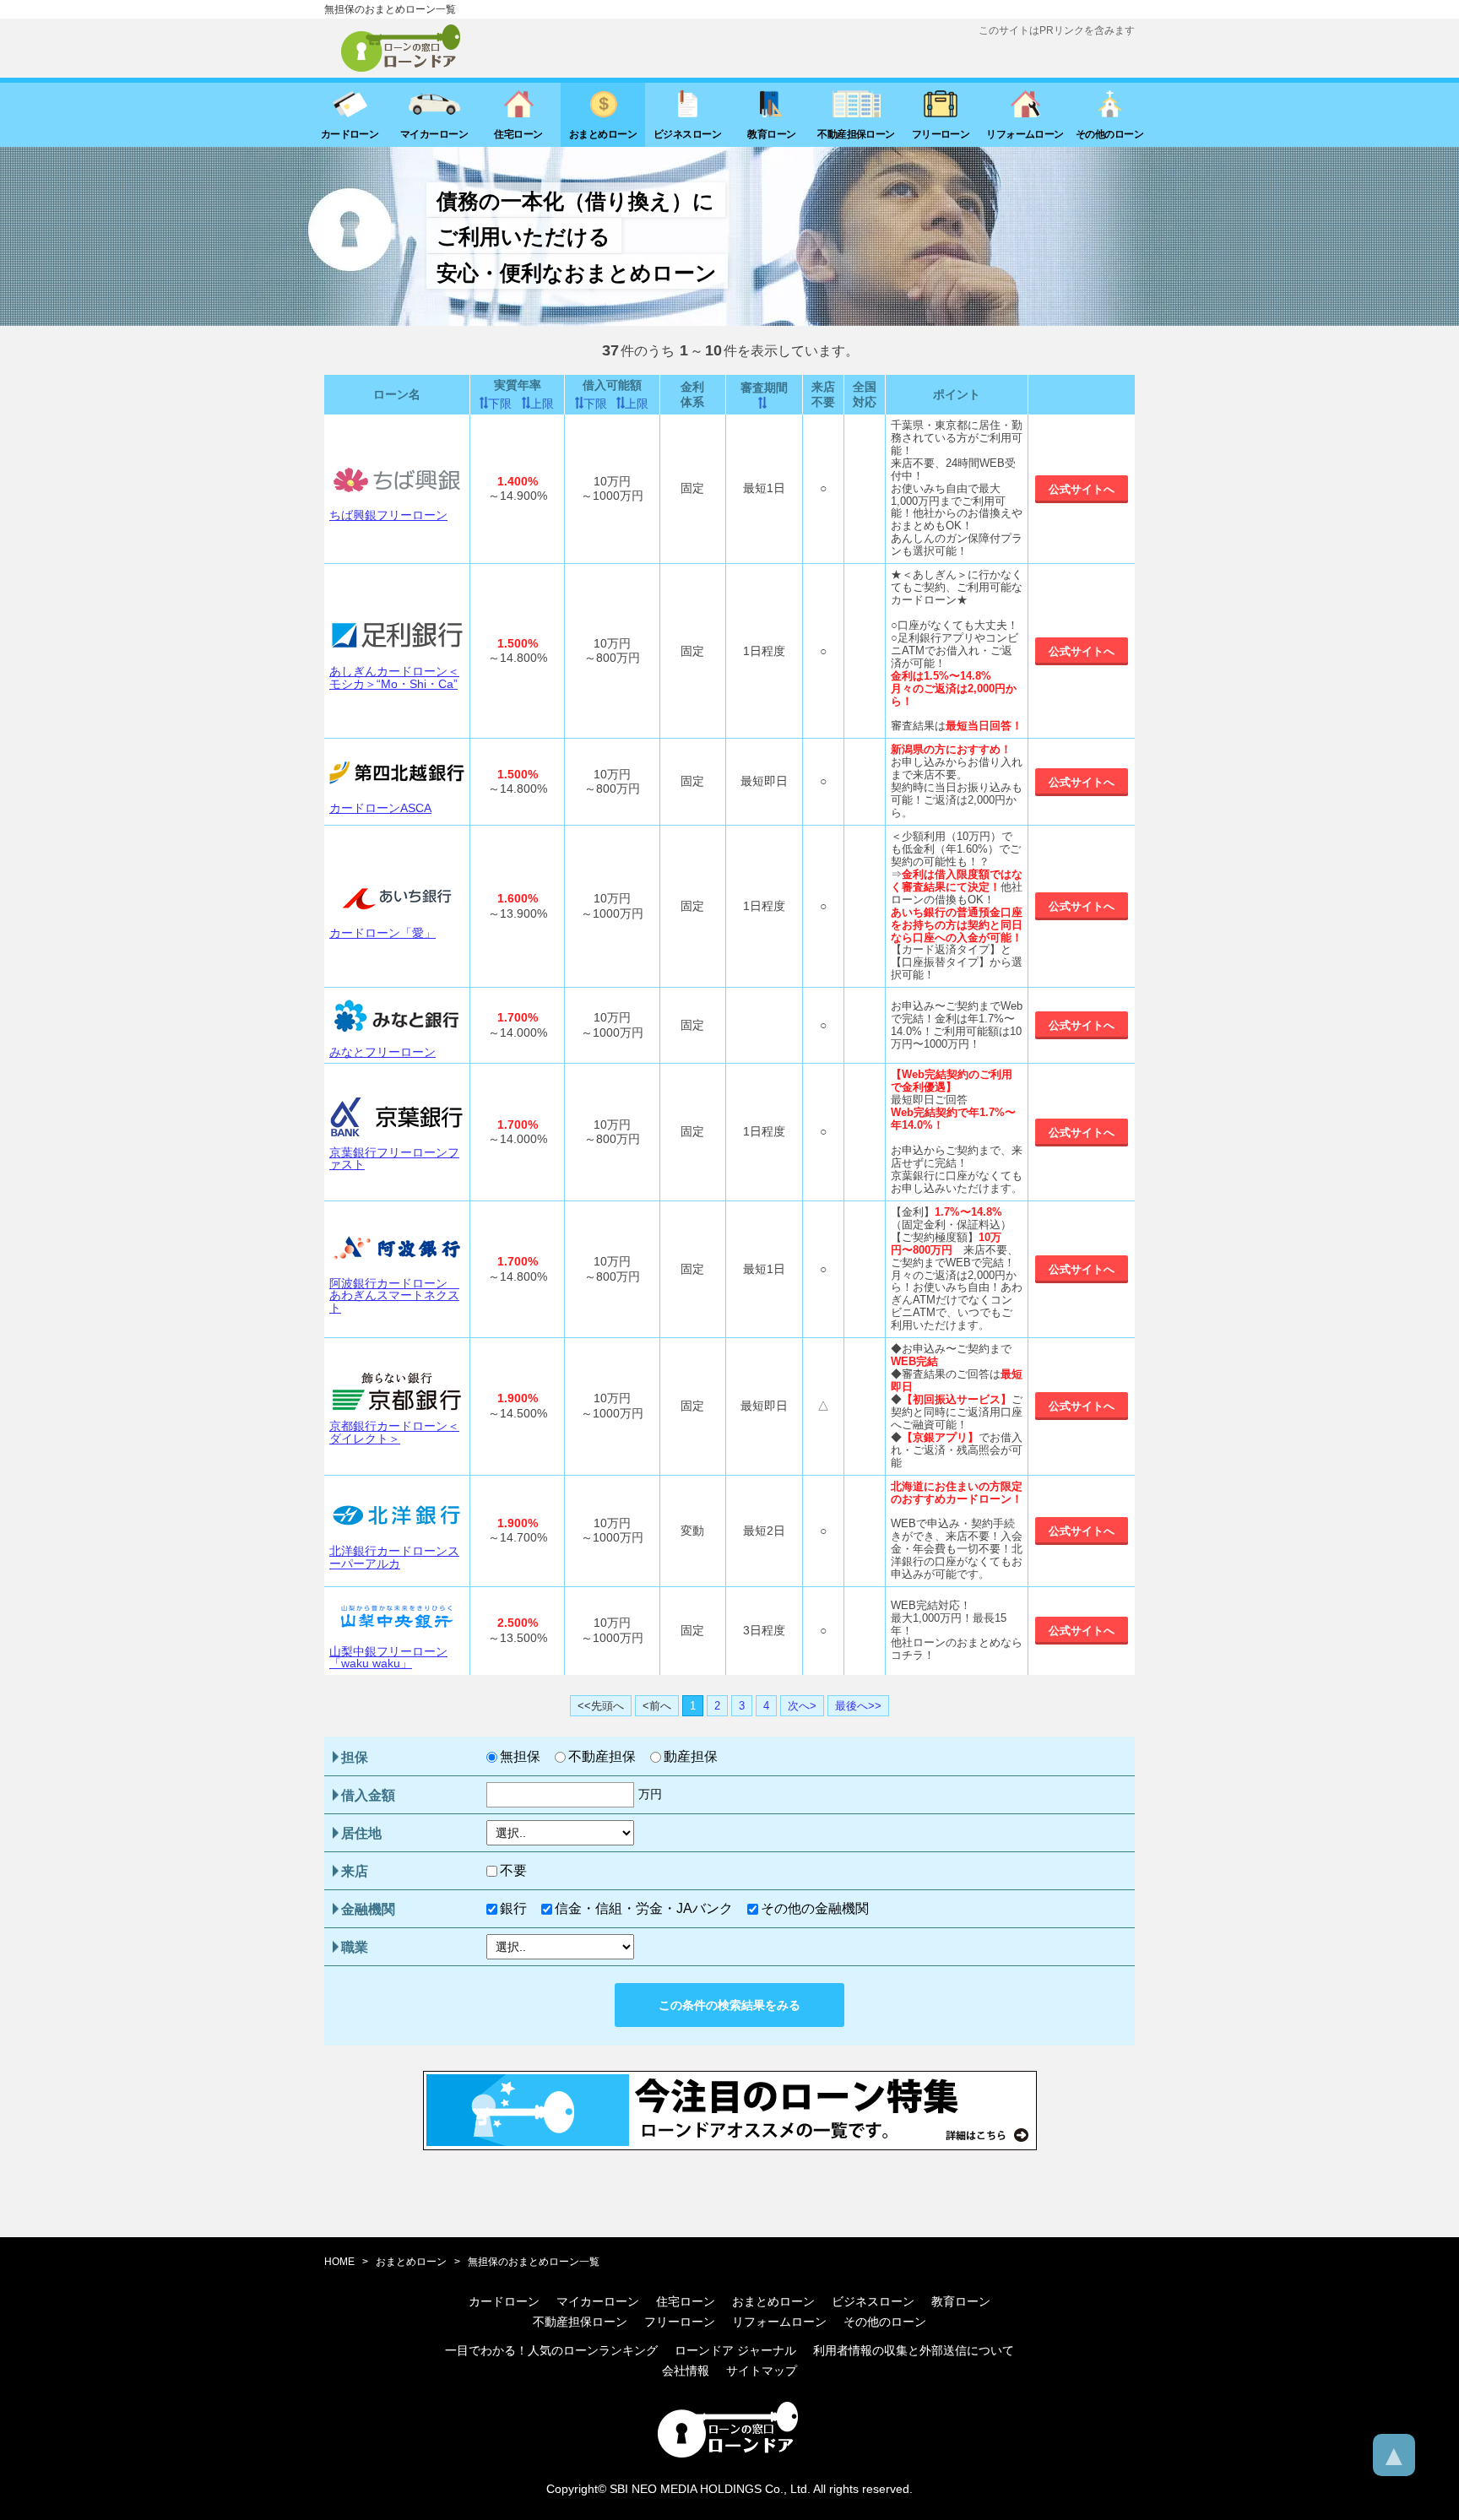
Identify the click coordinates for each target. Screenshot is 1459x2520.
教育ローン (961, 2301)
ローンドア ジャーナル (735, 2350)
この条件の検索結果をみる (729, 2005)
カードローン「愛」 (382, 933)
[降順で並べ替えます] (764, 403)
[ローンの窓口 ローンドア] (729, 2455)
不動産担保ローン (580, 2322)
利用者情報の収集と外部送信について (914, 2350)
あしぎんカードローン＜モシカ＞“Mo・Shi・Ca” (394, 677)
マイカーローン (598, 2301)
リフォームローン (779, 2322)
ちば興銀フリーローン (388, 515)
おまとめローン (411, 2262)
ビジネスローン (873, 2301)
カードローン (504, 2301)
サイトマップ (762, 2371)
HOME (339, 2262)
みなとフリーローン (382, 1052)
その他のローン (885, 2322)
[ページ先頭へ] (1394, 2455)
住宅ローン (686, 2301)
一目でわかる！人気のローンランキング (551, 2350)
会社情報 (686, 2371)
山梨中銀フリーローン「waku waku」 (388, 1658)
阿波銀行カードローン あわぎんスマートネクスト (394, 1295)
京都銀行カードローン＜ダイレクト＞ (394, 1432)
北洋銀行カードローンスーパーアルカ (394, 1557)
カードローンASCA (380, 808)
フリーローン (680, 2322)
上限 (542, 404)
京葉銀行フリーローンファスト (394, 1159)
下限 (500, 404)
